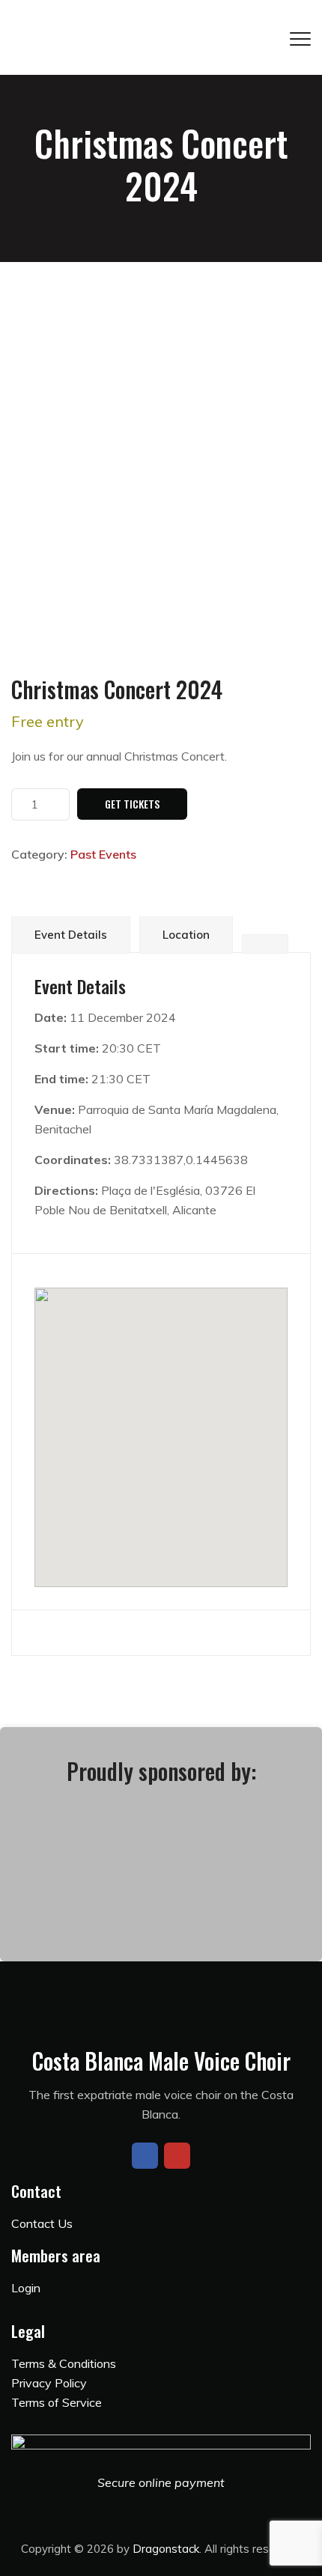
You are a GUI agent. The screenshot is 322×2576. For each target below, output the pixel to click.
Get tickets (132, 804)
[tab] (265, 944)
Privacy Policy (49, 2383)
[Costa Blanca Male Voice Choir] (161, 37)
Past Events (103, 854)
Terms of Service (57, 2402)
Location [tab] (186, 935)
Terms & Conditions (64, 2363)
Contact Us (42, 2223)
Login (26, 2288)
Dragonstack (166, 2549)
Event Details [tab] (71, 935)
